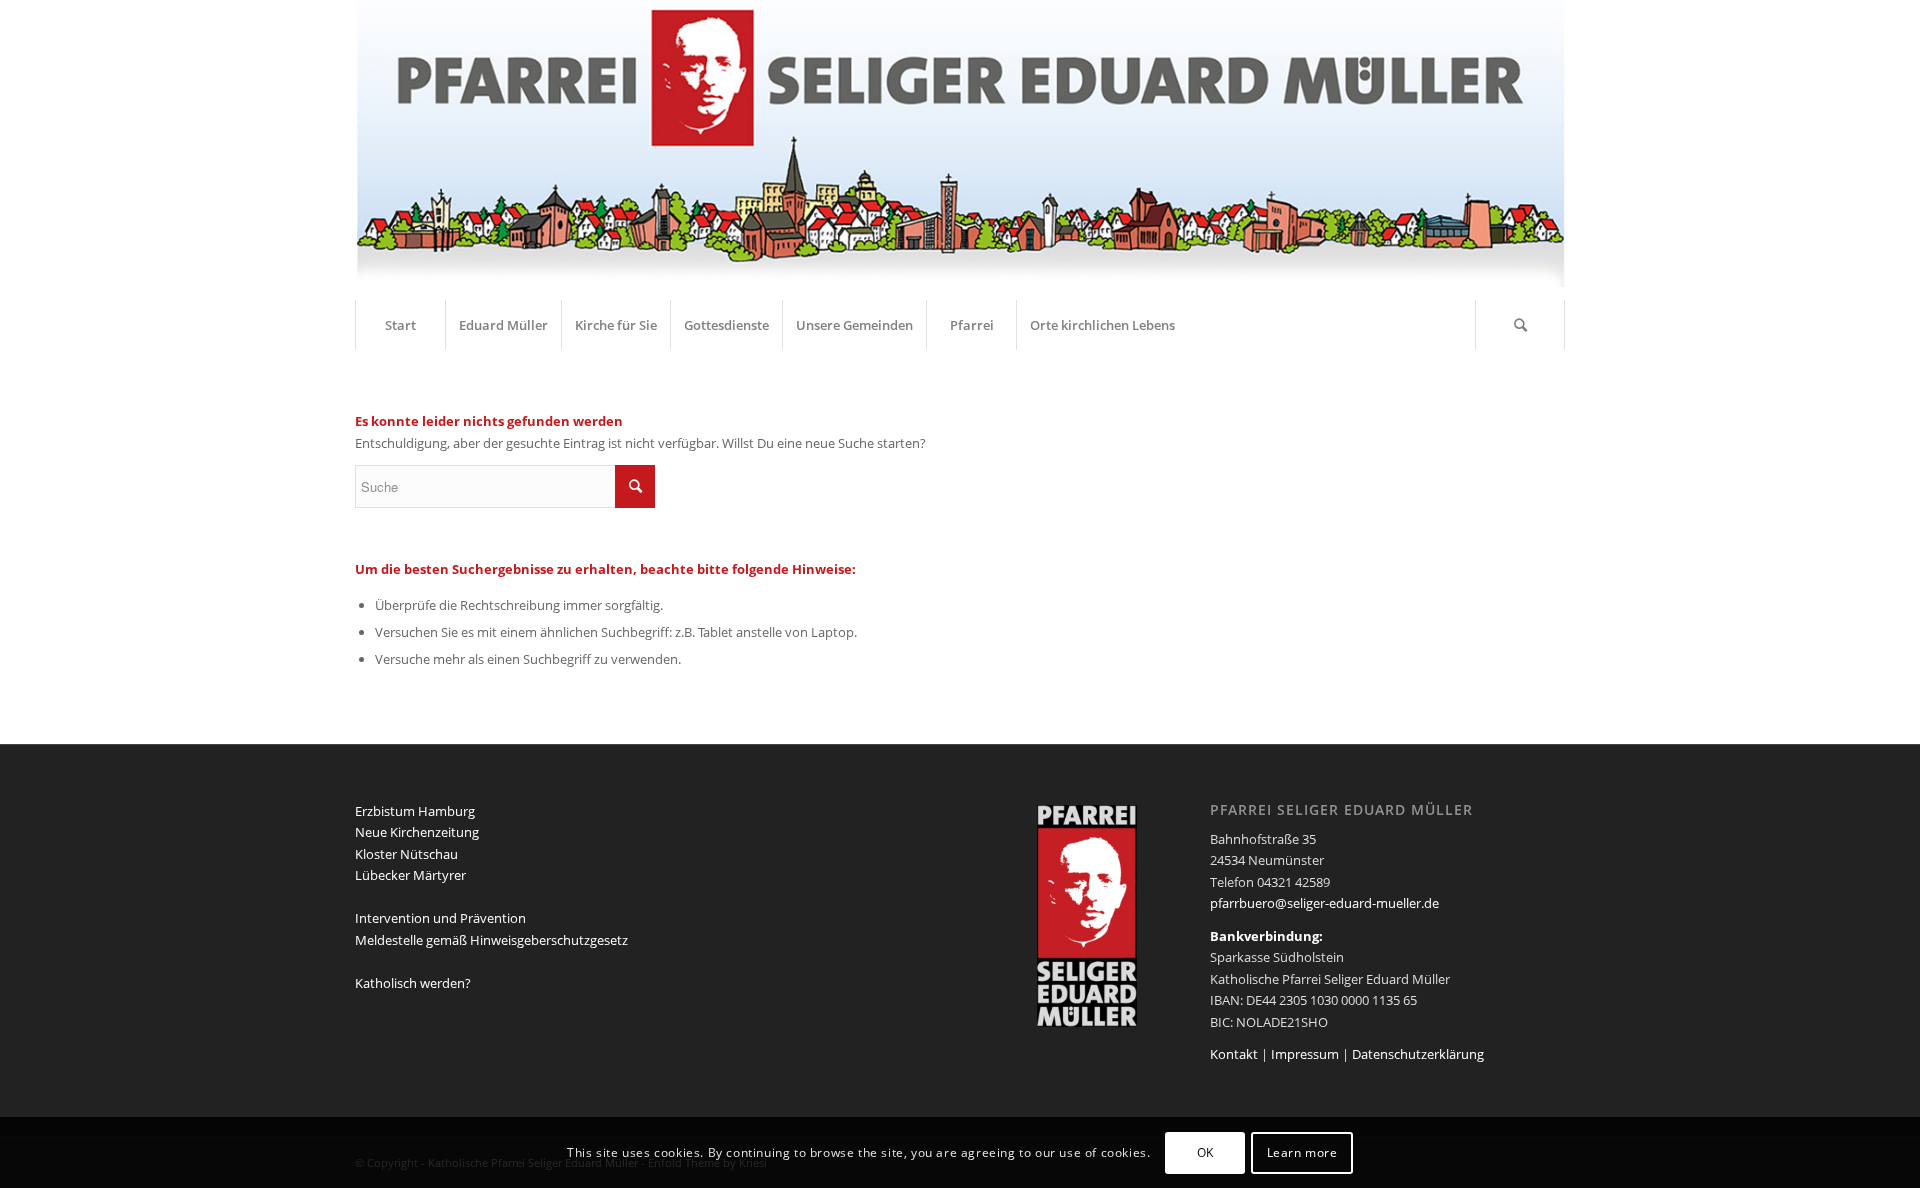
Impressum (1305, 1054)
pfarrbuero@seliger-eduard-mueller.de (1324, 903)
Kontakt (1234, 1054)
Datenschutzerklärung (1418, 1054)
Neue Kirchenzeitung (417, 832)
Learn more (1302, 1152)
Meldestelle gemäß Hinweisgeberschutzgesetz (491, 940)
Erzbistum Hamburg (415, 811)
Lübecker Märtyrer (410, 875)
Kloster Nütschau (406, 854)
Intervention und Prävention (440, 918)
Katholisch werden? (413, 983)
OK (1205, 1152)
